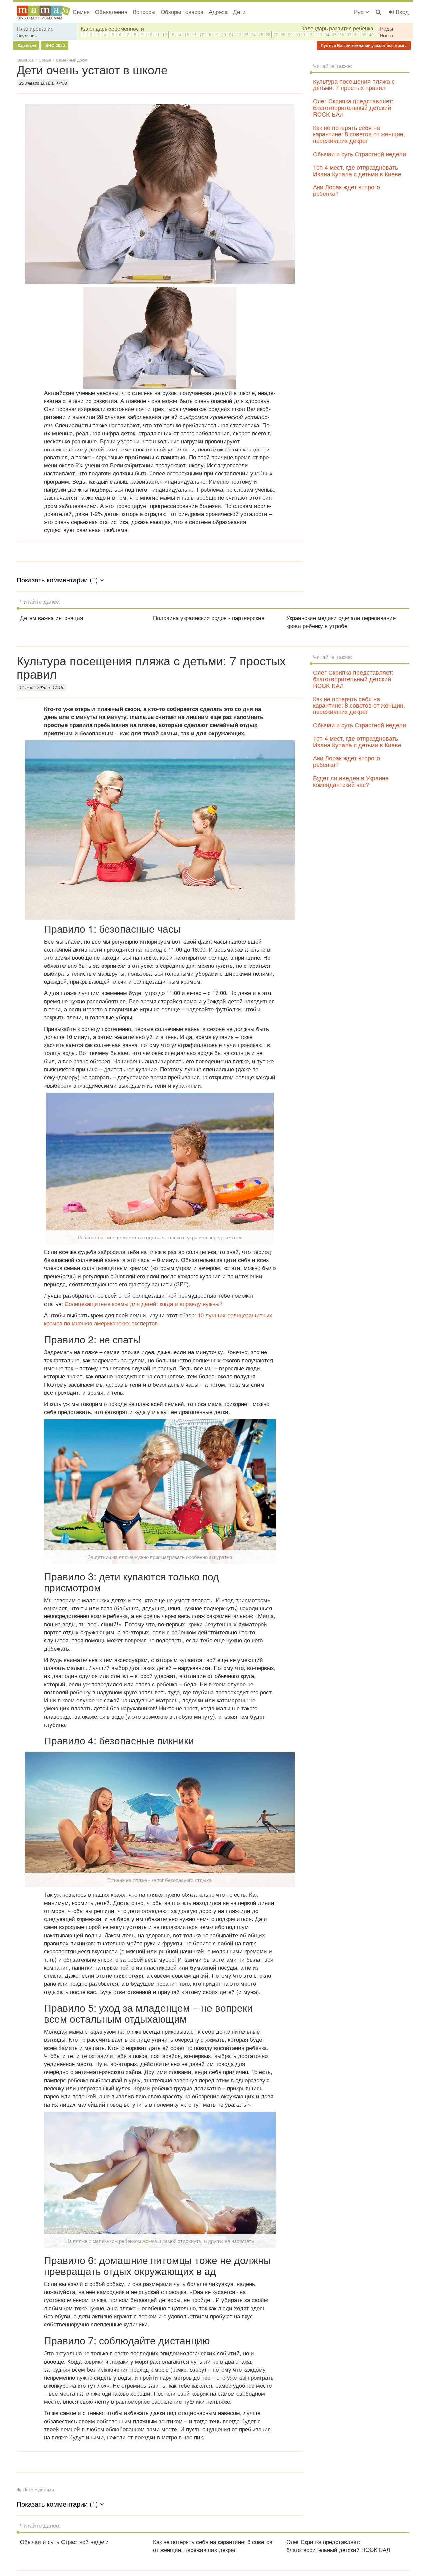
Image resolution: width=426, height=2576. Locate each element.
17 (202, 34)
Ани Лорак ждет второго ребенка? (346, 190)
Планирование (35, 28)
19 (216, 34)
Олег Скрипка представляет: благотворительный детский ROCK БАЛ (353, 107)
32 (312, 34)
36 (342, 34)
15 (187, 34)
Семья (81, 11)
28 (283, 34)
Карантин (26, 45)
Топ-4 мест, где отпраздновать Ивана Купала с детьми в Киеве (357, 170)
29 (290, 34)
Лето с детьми (38, 2489)
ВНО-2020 (55, 45)
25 (261, 34)
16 (194, 34)
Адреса (218, 11)
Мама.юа (25, 60)
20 (224, 34)
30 (298, 34)
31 (305, 34)
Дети (239, 11)
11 (157, 34)
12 (165, 34)
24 (253, 34)
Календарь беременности (112, 28)
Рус (360, 11)
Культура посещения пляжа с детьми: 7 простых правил (354, 84)
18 (209, 34)
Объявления (111, 11)
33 (320, 34)
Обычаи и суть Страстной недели (359, 154)
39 (364, 34)
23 (246, 34)
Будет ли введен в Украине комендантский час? (351, 781)
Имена (387, 35)
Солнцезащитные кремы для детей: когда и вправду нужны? (143, 1303)
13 (172, 34)
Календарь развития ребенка (337, 28)
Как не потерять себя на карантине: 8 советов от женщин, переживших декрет (359, 134)
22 (239, 34)
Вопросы (144, 11)
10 (150, 34)
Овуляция (27, 35)
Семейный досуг (72, 60)
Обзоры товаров (182, 11)
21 (231, 34)
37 (349, 34)
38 (356, 34)
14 (179, 34)
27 (276, 34)
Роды (387, 28)
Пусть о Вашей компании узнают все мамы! (364, 45)
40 (371, 34)
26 (268, 34)
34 (327, 34)
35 (334, 34)
